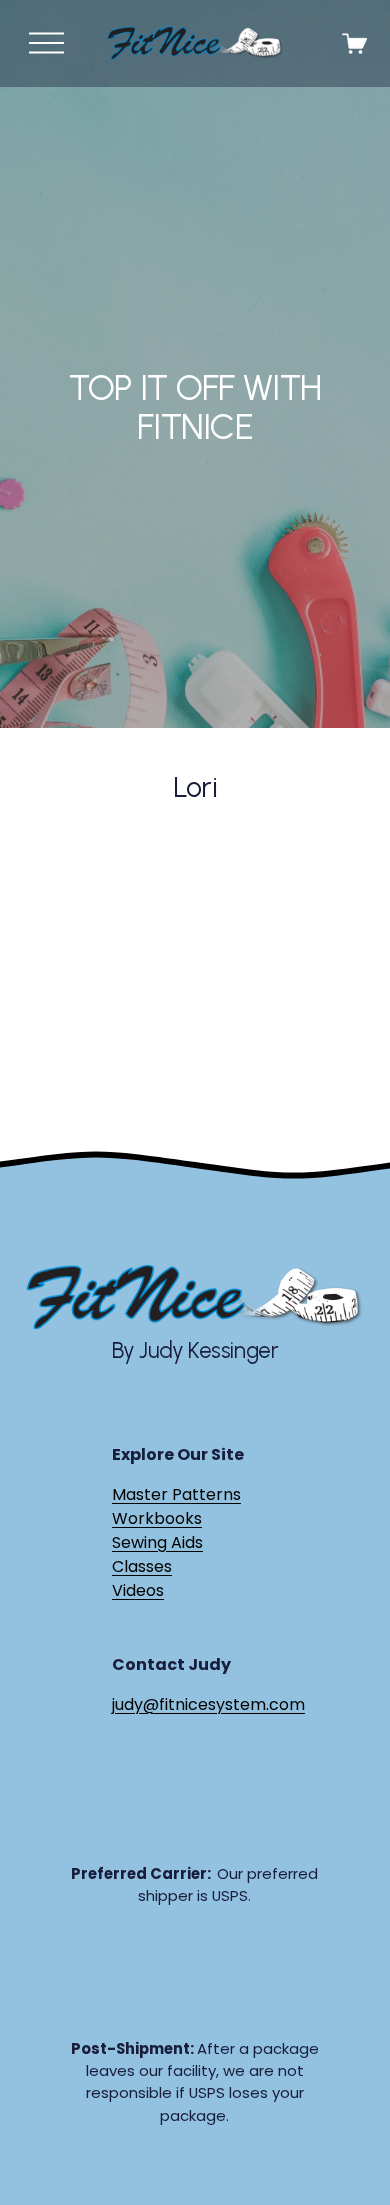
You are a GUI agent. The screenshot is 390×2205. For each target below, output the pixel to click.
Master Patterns (176, 1494)
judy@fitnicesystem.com (208, 1704)
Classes (142, 1566)
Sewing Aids (157, 1542)
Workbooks (157, 1518)
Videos (138, 1590)
